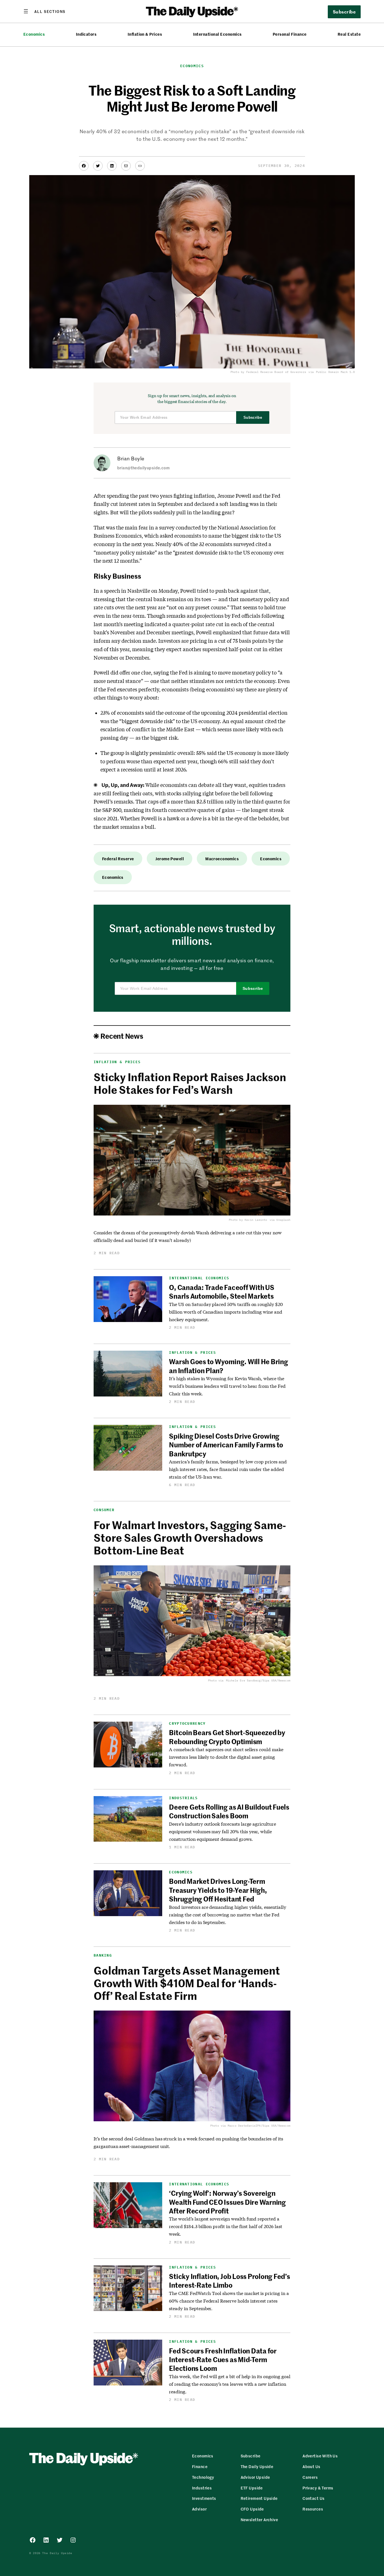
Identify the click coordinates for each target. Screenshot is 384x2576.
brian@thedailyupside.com (143, 468)
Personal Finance (290, 34)
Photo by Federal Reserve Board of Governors (268, 372)
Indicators (86, 34)
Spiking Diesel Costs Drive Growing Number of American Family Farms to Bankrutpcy (226, 1445)
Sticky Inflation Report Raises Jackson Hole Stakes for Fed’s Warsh (190, 1083)
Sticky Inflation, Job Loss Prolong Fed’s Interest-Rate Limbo (229, 2280)
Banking (103, 1955)
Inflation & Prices (145, 34)
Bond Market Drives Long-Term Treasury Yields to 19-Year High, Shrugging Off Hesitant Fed (218, 1890)
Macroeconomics (222, 859)
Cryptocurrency (187, 1723)
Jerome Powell (170, 859)
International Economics (217, 34)
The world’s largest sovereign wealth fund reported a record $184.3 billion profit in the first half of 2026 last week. (225, 2226)
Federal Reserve (118, 859)
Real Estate (349, 34)
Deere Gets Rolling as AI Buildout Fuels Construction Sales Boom (229, 1811)
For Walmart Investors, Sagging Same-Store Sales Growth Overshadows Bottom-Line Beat (190, 1537)
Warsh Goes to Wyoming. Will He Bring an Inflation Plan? (228, 1366)
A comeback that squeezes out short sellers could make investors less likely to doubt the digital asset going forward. (226, 1757)
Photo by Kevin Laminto (248, 1220)
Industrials (183, 1798)
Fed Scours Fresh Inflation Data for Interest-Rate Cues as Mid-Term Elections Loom (223, 2359)
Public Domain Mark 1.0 (335, 372)
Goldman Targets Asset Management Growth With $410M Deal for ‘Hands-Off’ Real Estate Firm (187, 1983)
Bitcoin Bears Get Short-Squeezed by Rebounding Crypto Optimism (227, 1737)
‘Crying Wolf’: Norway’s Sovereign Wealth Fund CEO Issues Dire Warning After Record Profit (227, 2202)
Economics (34, 34)
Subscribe (253, 417)
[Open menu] (44, 11)
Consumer (104, 1510)
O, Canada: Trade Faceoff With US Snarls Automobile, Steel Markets (222, 1292)
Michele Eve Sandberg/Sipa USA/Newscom (258, 1680)
